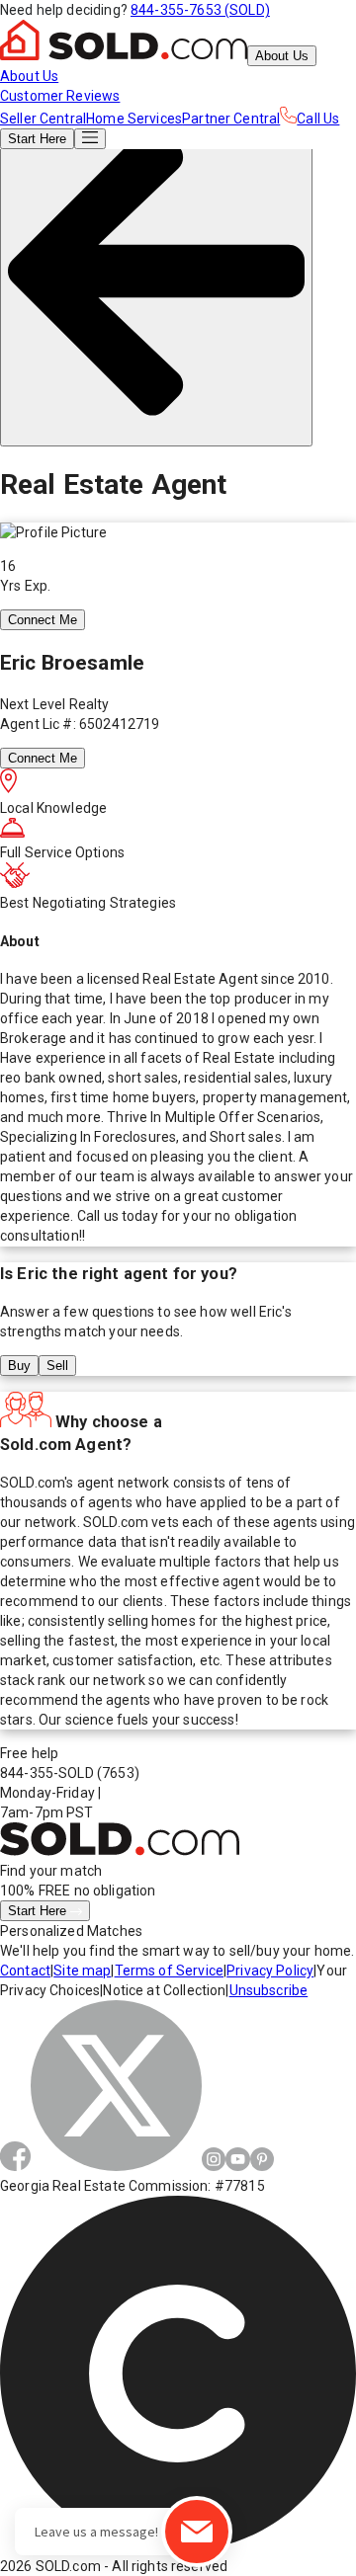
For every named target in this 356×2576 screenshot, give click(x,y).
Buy (19, 1366)
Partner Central (231, 119)
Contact (25, 1971)
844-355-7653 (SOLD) (200, 10)
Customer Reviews (60, 96)
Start (37, 139)
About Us (282, 56)
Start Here (39, 1911)
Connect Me (43, 620)
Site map (82, 1971)
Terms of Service (169, 1971)
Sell (57, 1366)
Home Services (134, 119)
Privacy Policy (270, 1971)
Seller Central (43, 119)
